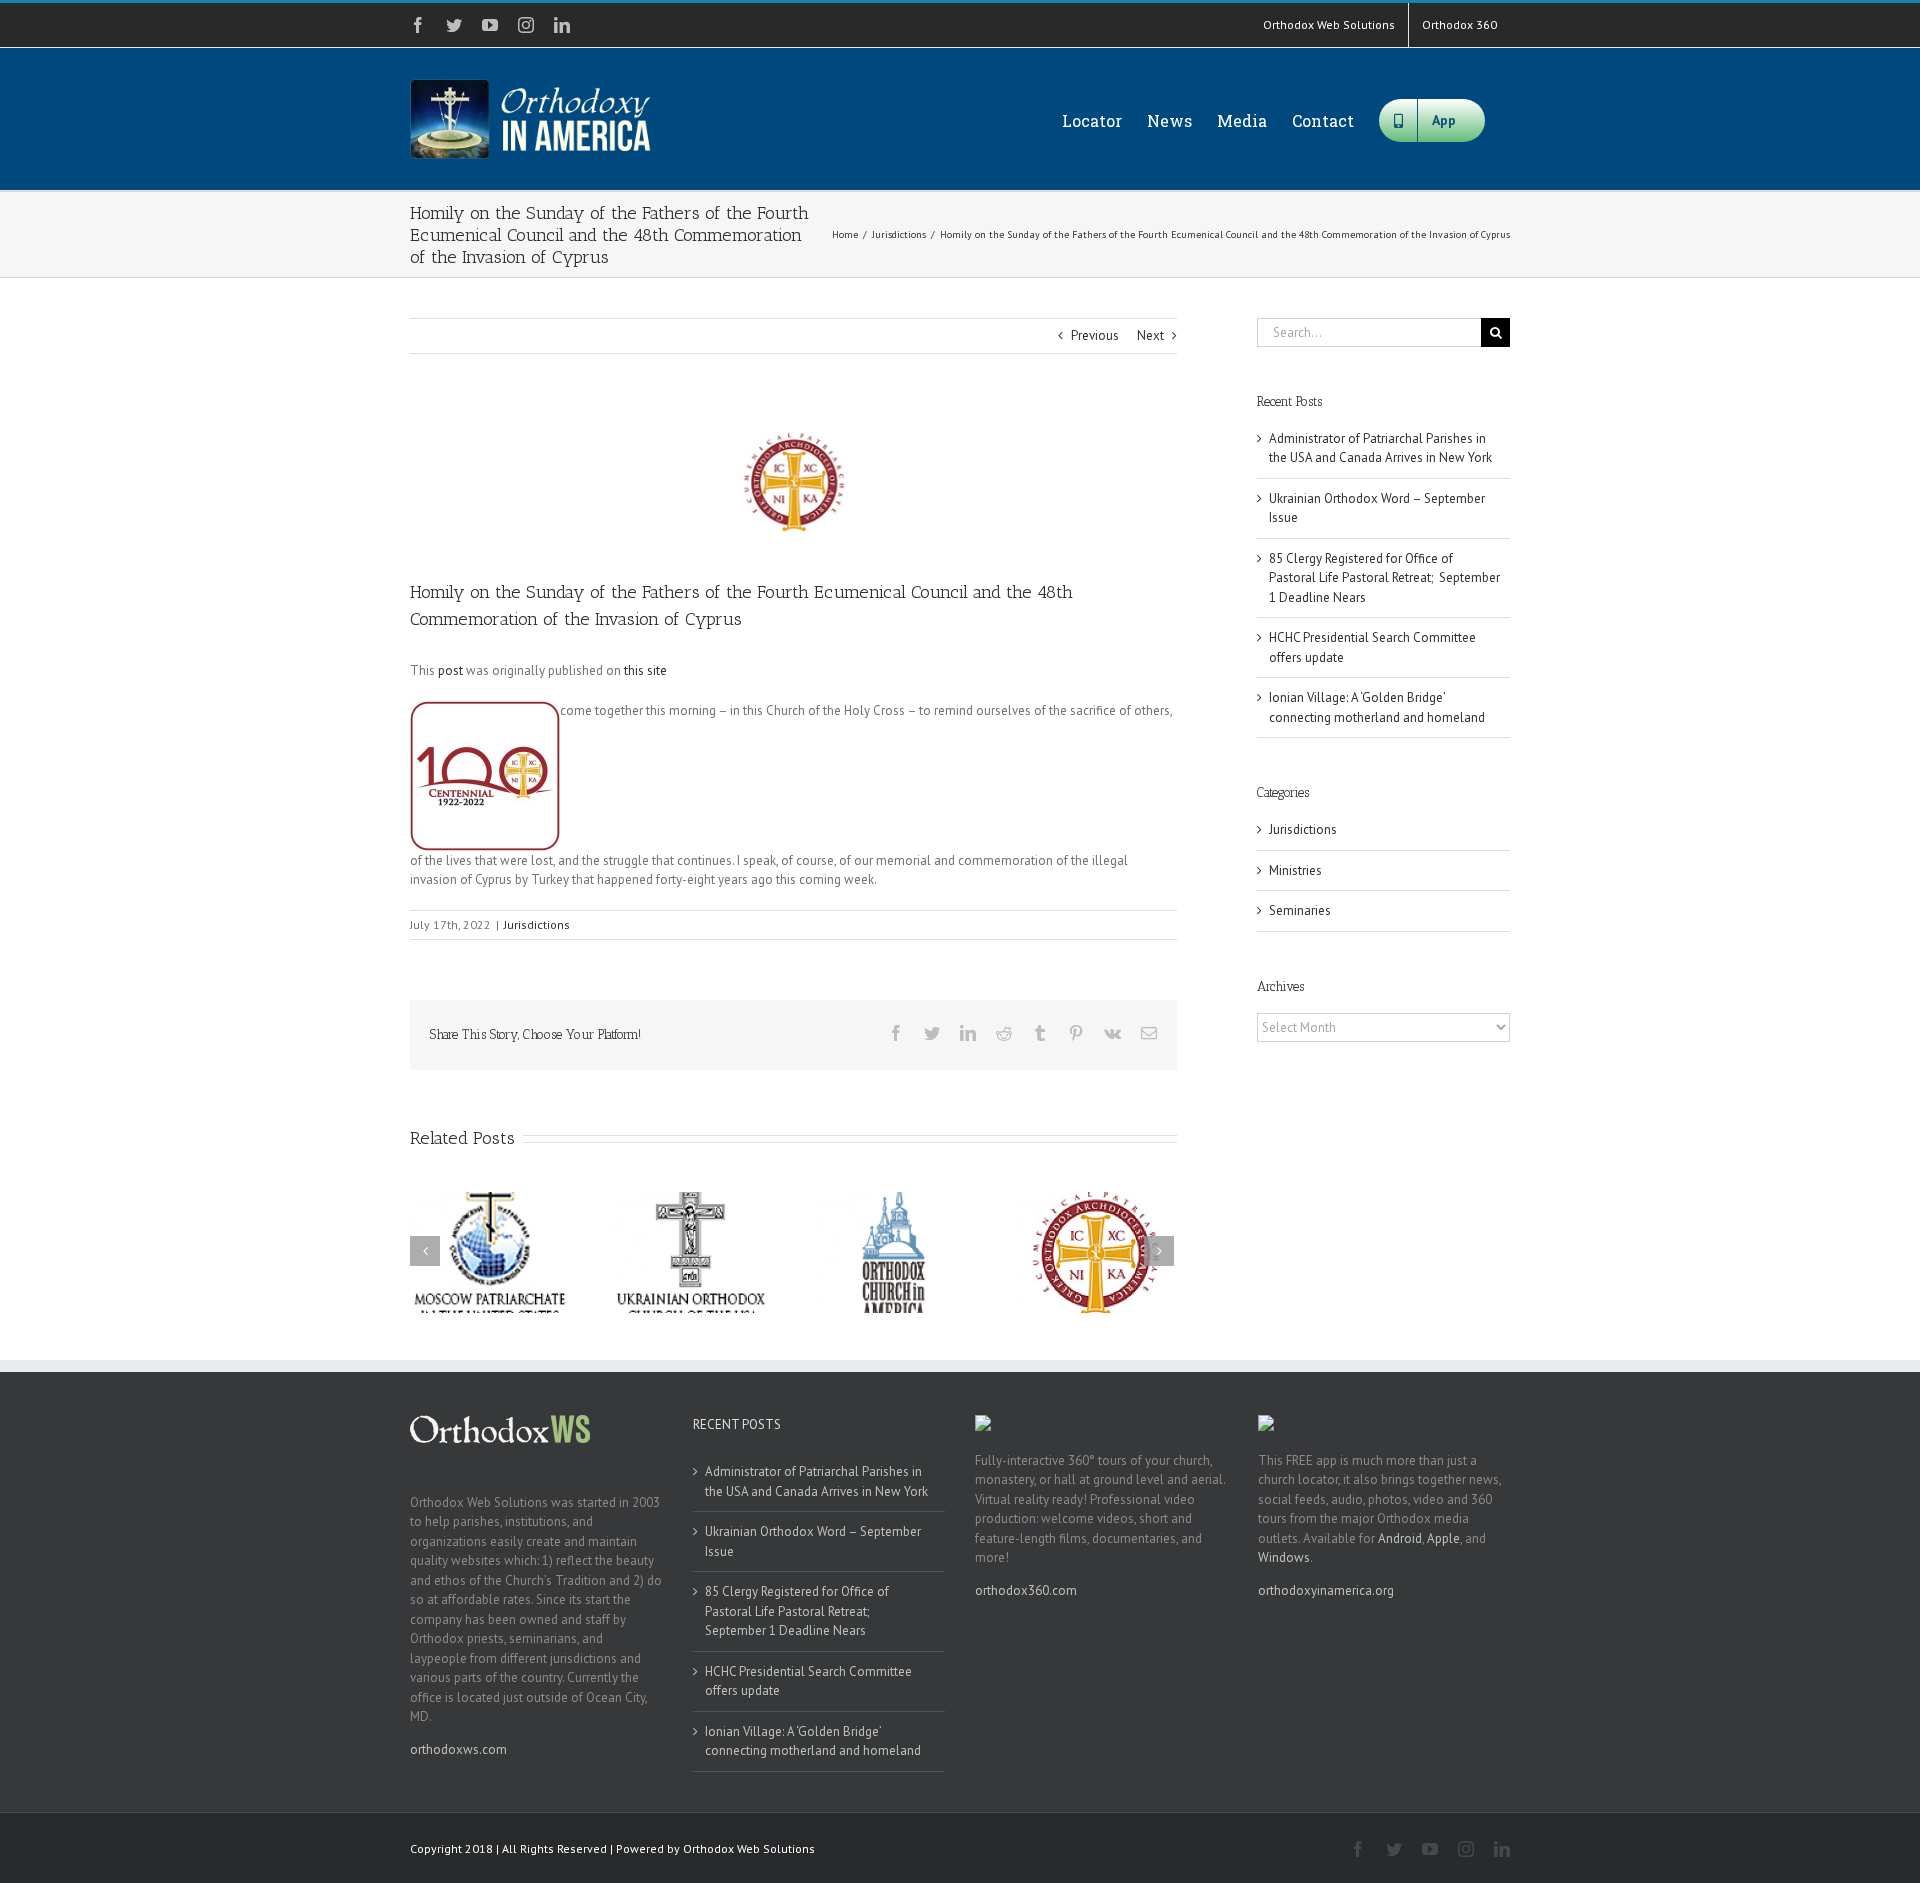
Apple (1443, 1538)
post (450, 670)
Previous (1095, 335)
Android (1400, 1538)
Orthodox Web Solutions (749, 1848)
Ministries (1295, 870)
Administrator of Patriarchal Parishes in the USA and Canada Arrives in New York (816, 1481)
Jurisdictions (537, 924)
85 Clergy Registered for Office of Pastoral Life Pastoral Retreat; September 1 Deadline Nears (1384, 578)
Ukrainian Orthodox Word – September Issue (813, 1541)
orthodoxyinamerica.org (1326, 1590)
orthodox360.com (1026, 1590)
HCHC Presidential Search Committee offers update (808, 1681)
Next (1150, 335)
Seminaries (1300, 910)
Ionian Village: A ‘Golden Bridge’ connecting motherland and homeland (813, 1741)
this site (645, 670)
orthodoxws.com (458, 1749)
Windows (1284, 1557)
